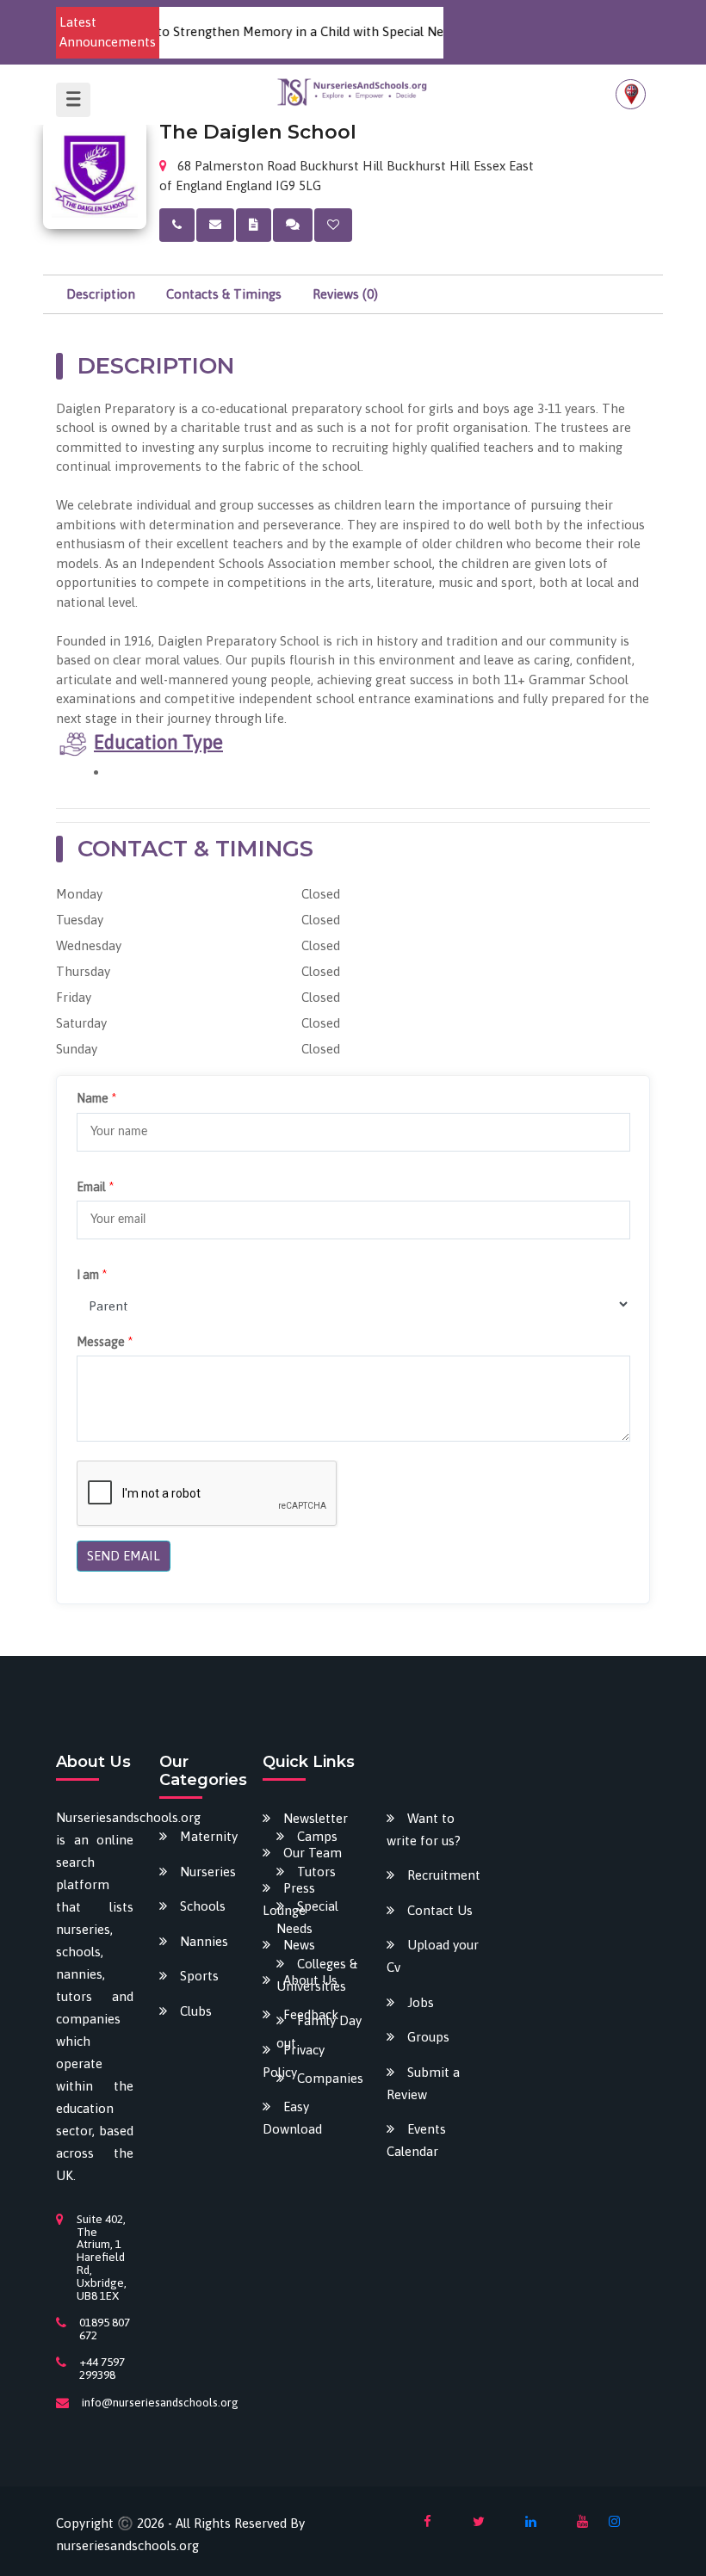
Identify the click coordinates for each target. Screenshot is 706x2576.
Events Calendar (416, 2140)
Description (101, 294)
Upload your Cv (433, 1956)
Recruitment (444, 1875)
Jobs (421, 2002)
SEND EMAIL (124, 1556)
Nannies (204, 1941)
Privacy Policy (294, 2061)
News (299, 1945)
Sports (199, 1976)
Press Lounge (289, 1899)
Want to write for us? (424, 1829)
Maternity (209, 1836)
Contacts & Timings (224, 294)
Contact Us (440, 1910)
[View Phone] (177, 225)
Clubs (196, 2011)
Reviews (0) (345, 294)
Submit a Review (423, 2083)
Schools (203, 1906)
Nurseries (208, 1872)
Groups (428, 2037)
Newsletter (316, 1818)
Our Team (313, 1853)
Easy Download (292, 2118)
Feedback (311, 2014)
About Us (310, 1980)
